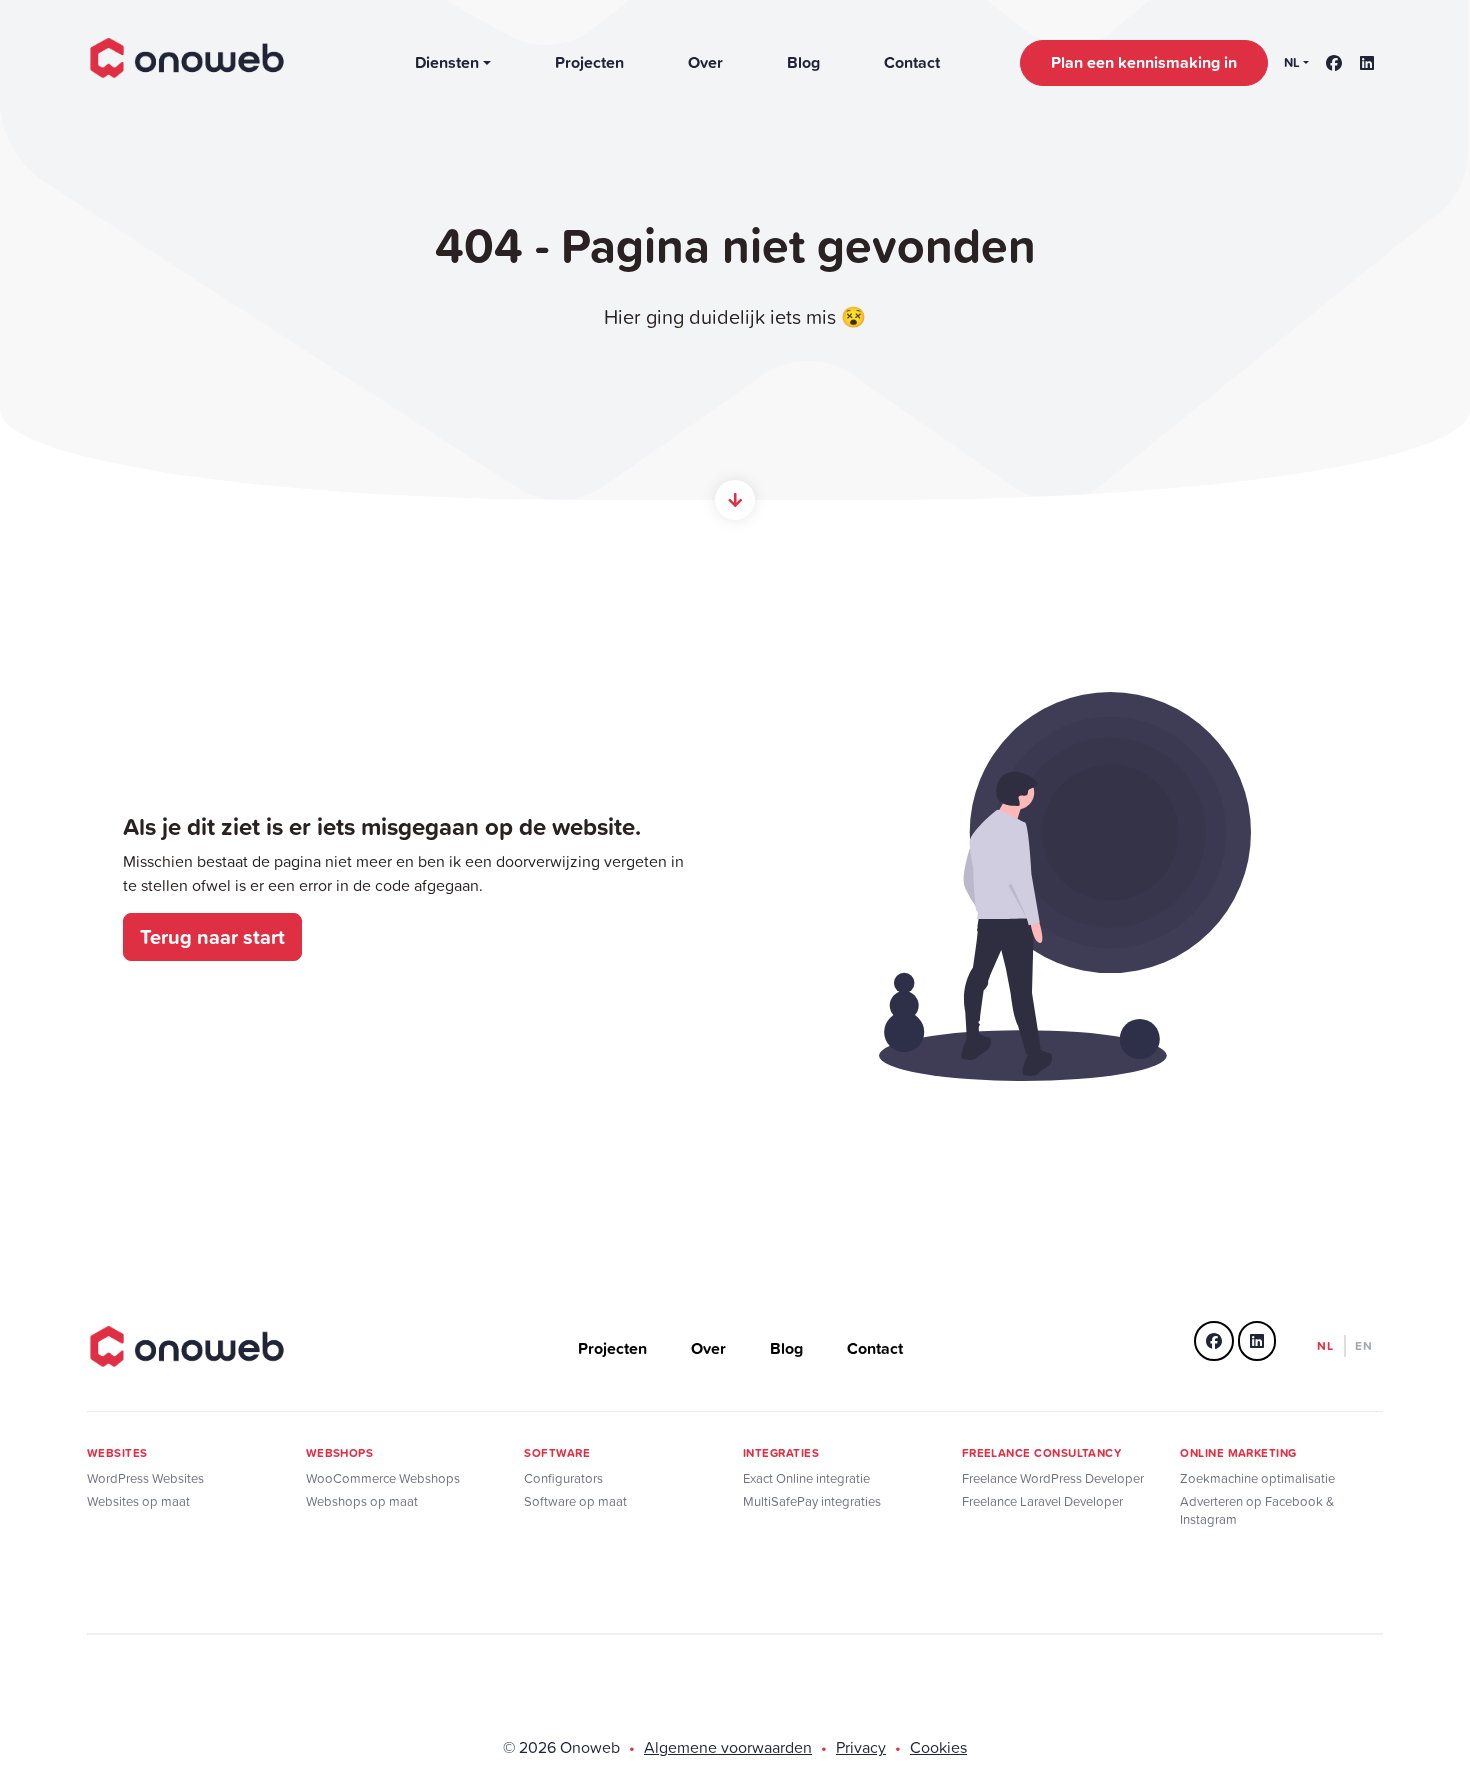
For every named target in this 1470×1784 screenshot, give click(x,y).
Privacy (861, 1747)
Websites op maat (138, 1501)
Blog (803, 62)
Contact (912, 62)
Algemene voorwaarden (728, 1747)
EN (1364, 1345)
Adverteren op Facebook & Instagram (1257, 1510)
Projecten (589, 62)
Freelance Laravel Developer (1042, 1501)
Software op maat (575, 1501)
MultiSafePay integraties (812, 1501)
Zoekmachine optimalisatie (1257, 1478)
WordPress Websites (145, 1478)
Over (705, 62)
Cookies (938, 1747)
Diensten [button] (447, 62)
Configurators (563, 1478)
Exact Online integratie (806, 1478)
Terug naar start (212, 936)
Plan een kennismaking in (1144, 62)
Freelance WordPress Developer (1053, 1478)
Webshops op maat (362, 1501)
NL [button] (1292, 62)
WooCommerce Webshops (383, 1478)
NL (1325, 1345)
